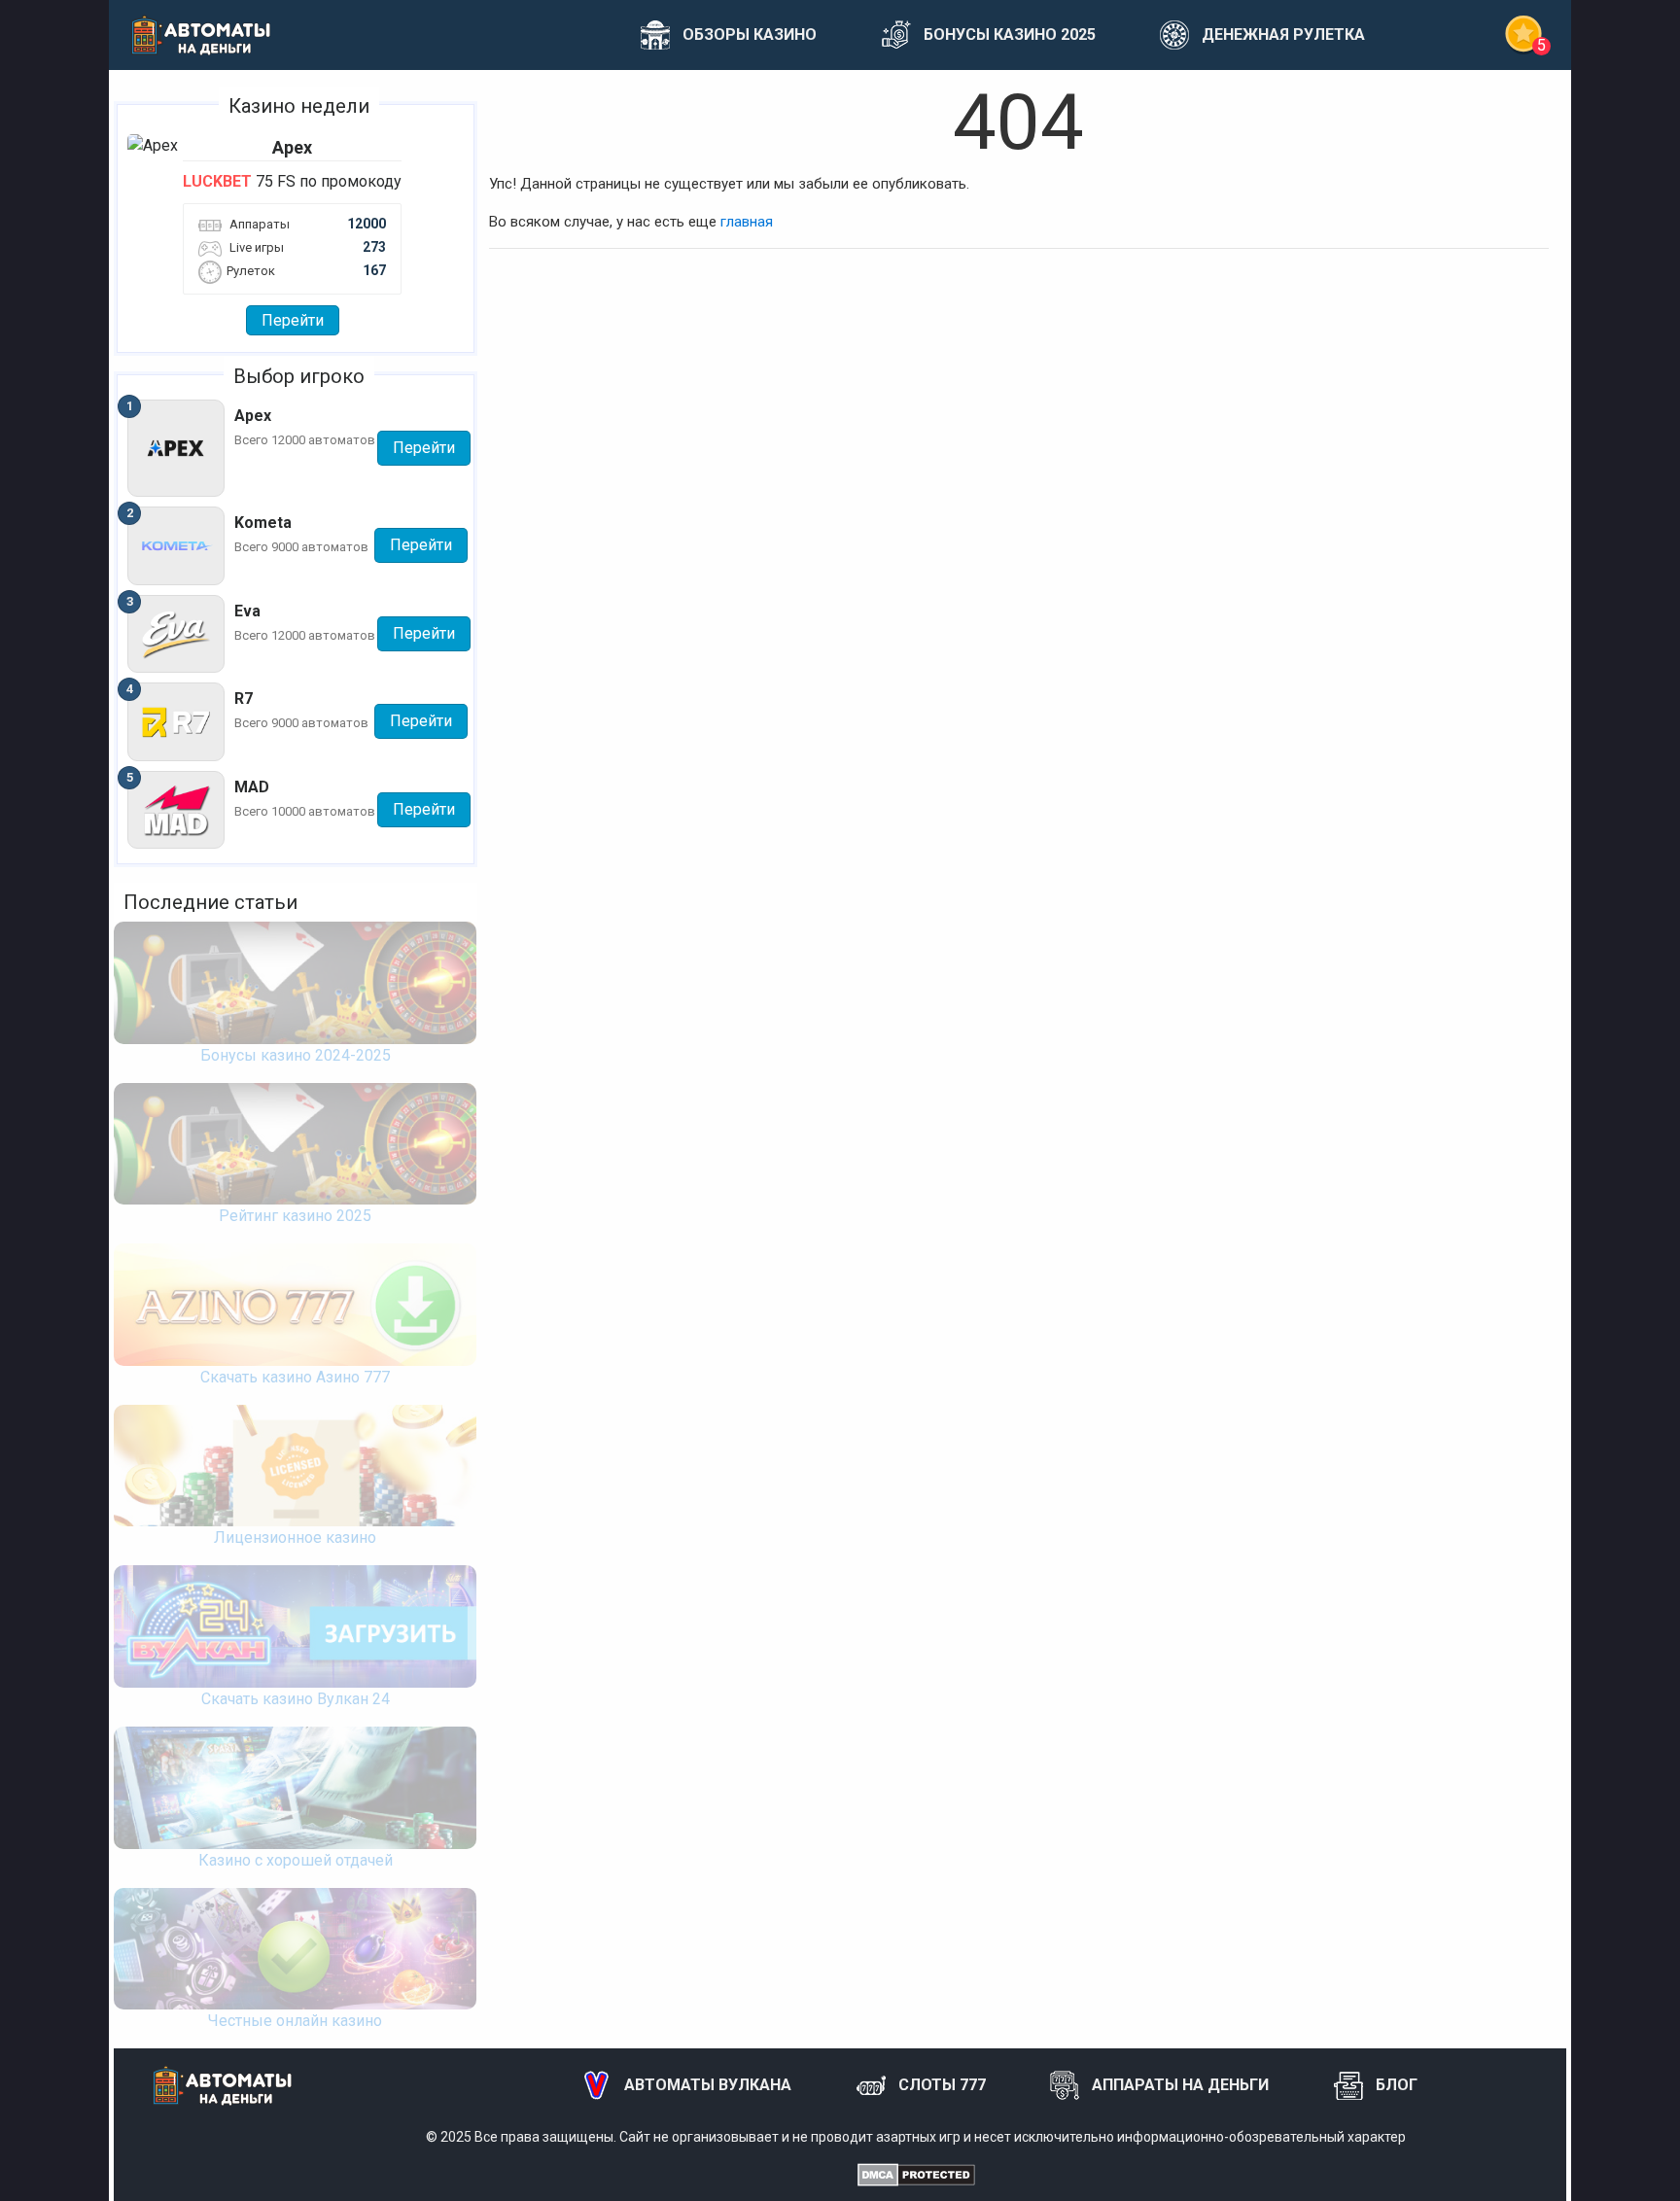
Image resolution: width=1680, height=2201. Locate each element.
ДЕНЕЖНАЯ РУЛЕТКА (1283, 35)
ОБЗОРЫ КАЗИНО (750, 35)
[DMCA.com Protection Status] (916, 2174)
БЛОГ (1397, 2085)
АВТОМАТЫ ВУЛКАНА (708, 2085)
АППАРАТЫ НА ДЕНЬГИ (1180, 2085)
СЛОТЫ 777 (942, 2085)
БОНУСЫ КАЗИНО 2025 (1010, 35)
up (1596, 2162)
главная (747, 222)
